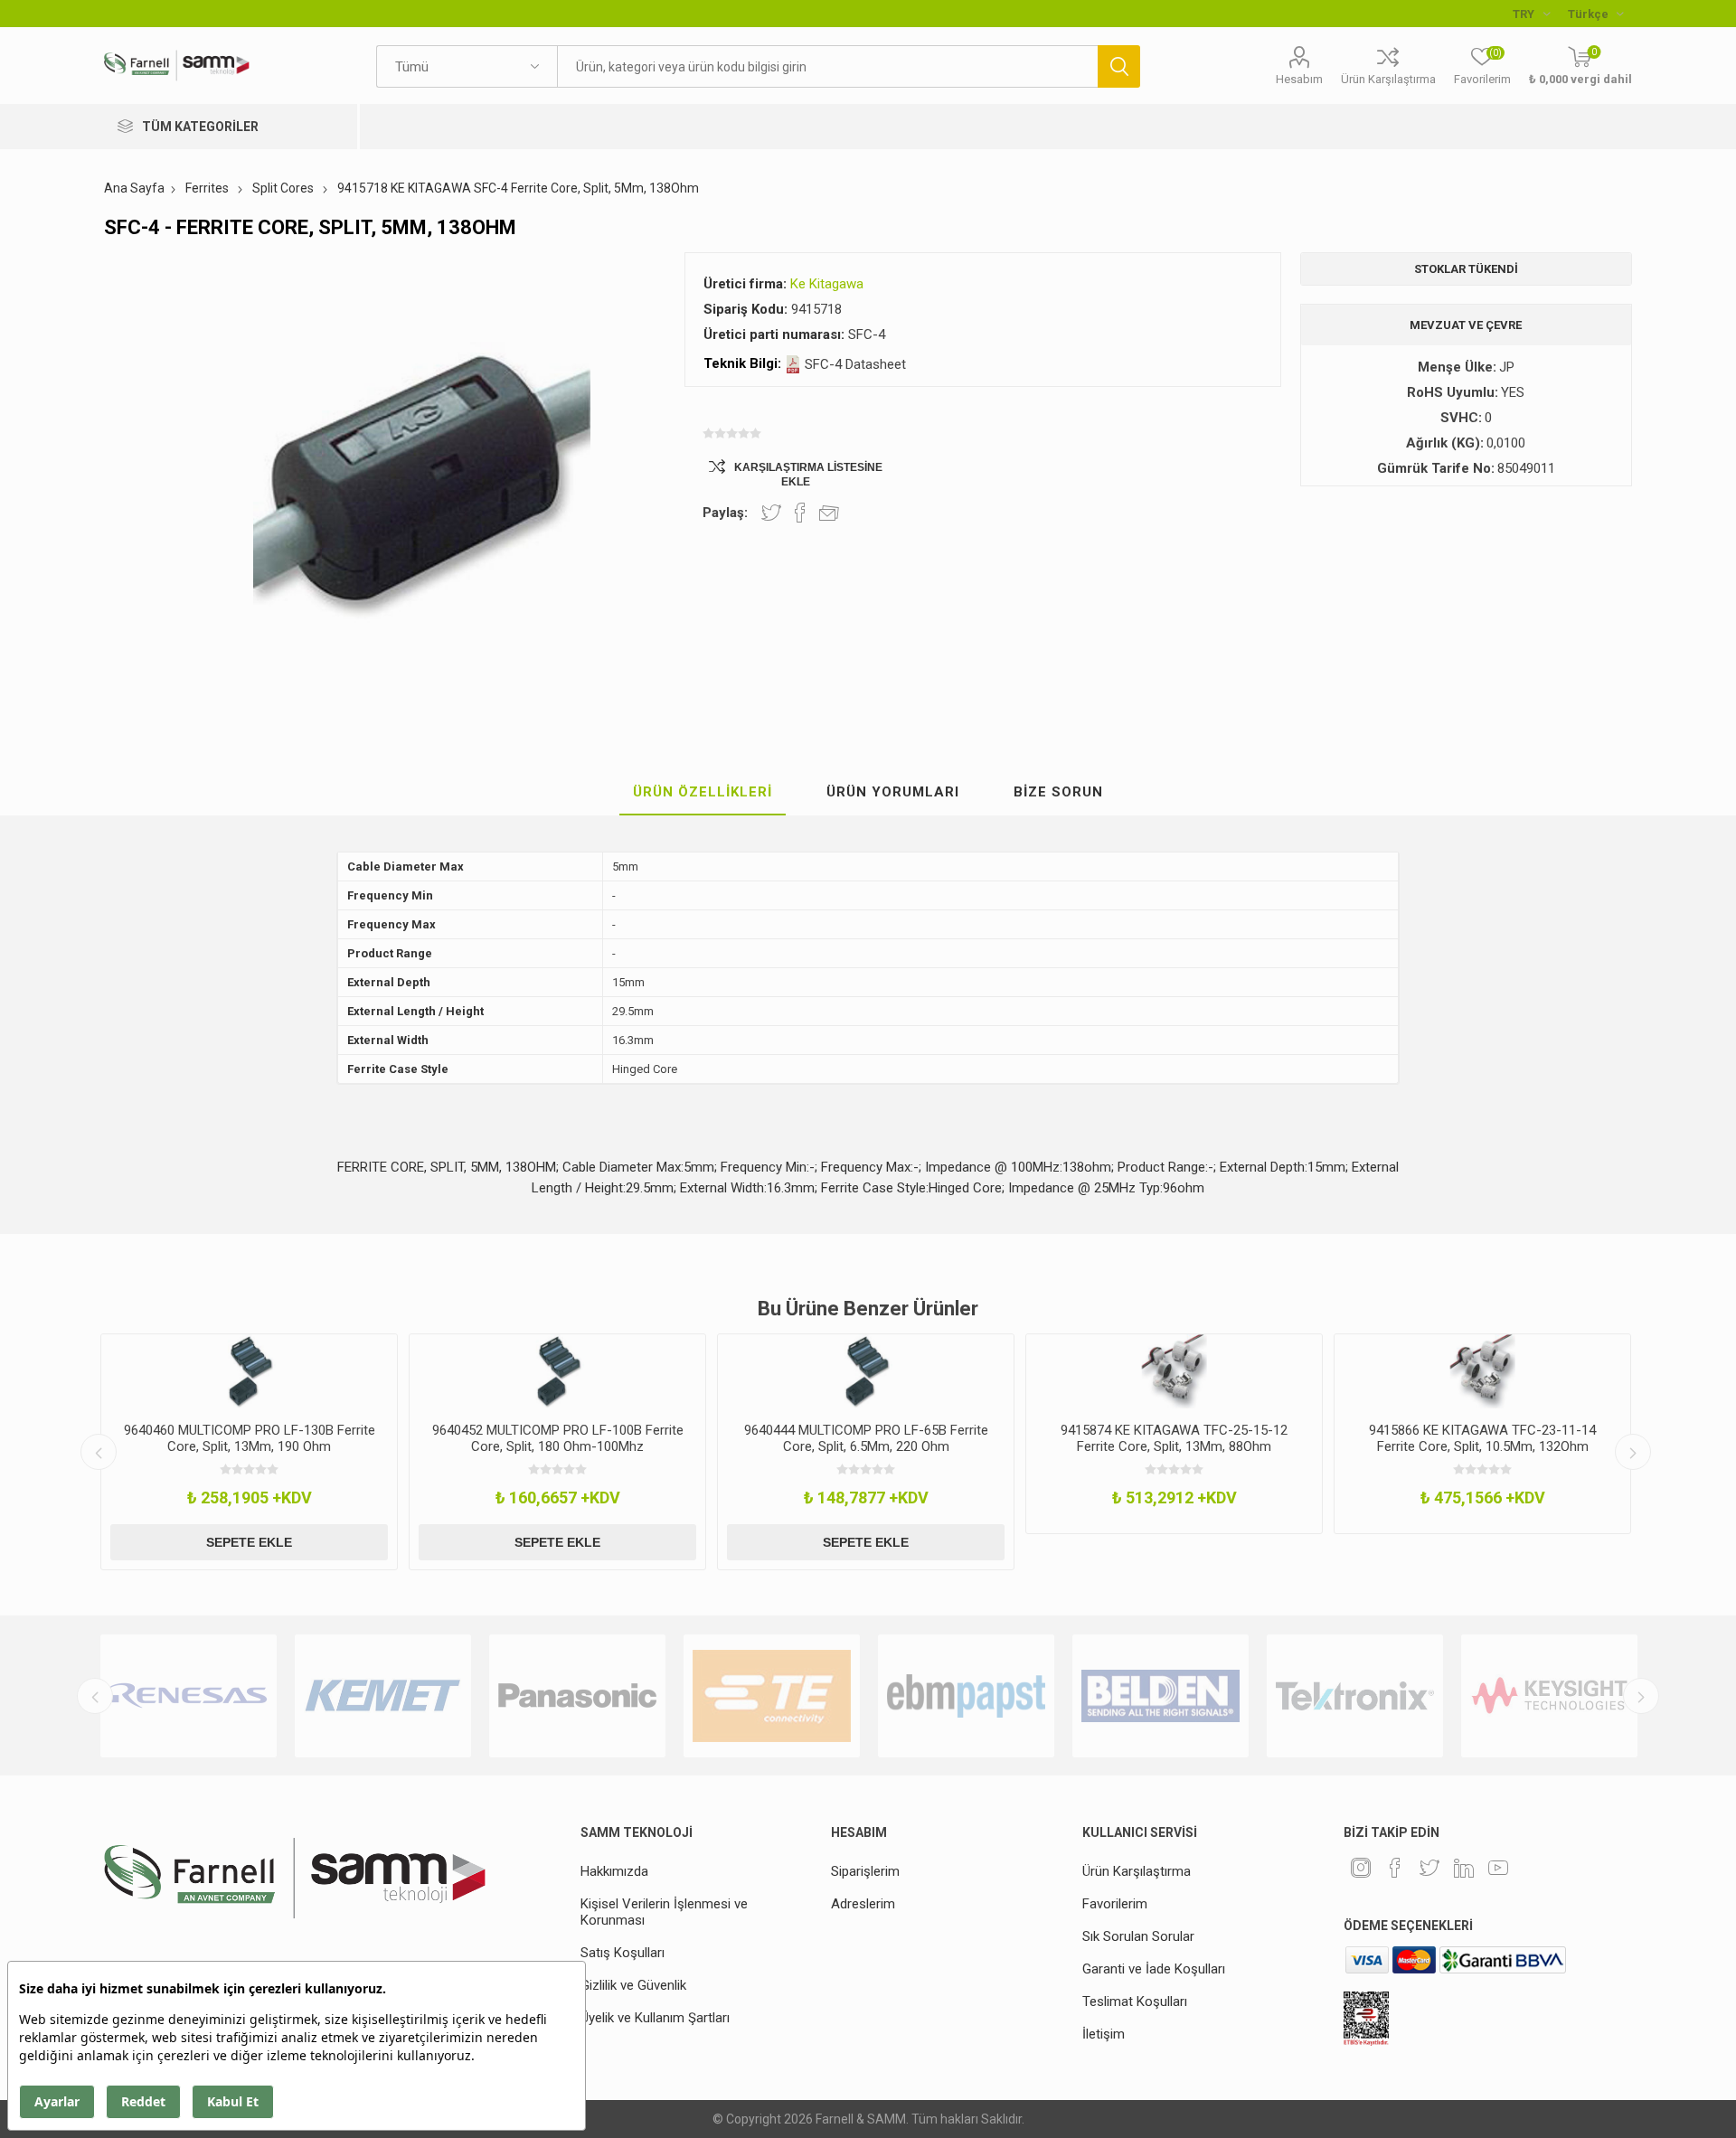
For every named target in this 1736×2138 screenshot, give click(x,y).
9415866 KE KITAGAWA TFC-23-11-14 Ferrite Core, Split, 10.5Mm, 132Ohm (1346, 1438)
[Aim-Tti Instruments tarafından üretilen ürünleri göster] (1549, 1696)
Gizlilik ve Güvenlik (633, 1985)
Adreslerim (863, 1904)
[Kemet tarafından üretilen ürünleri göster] (189, 1696)
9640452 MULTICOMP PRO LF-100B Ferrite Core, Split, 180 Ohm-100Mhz (420, 1438)
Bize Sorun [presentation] (1058, 792)
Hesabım (1299, 79)
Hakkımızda (614, 1871)
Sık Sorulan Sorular (1138, 1936)
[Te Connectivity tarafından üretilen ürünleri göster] (577, 1696)
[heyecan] (1429, 1868)
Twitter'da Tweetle (771, 513)
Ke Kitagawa (827, 284)
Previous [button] (99, 1452)
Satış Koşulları (623, 1953)
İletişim (1104, 2034)
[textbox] (827, 66)
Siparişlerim (865, 1871)
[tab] (703, 793)
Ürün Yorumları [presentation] (893, 792)
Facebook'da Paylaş (800, 513)
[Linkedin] (1464, 1868)
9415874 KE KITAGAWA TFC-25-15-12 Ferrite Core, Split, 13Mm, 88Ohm (1038, 1438)
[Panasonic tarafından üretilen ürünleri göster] (383, 1696)
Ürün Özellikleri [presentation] (703, 792)
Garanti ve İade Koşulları (1154, 1969)
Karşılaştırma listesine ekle (808, 475)
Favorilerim (1115, 1904)
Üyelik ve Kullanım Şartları (655, 2018)
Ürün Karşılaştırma (1388, 79)
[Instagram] (1361, 1868)
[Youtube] (1498, 1868)
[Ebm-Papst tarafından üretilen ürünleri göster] (772, 1696)
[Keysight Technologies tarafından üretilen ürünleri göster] (1355, 1696)
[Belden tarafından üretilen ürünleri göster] (966, 1696)
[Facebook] (1395, 1868)
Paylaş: (725, 513)
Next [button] (1633, 1452)
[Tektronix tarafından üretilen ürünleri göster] (1160, 1696)
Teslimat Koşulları (1135, 2001)
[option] (421, 1452)
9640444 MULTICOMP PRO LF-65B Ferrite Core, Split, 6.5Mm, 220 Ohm (729, 1438)
